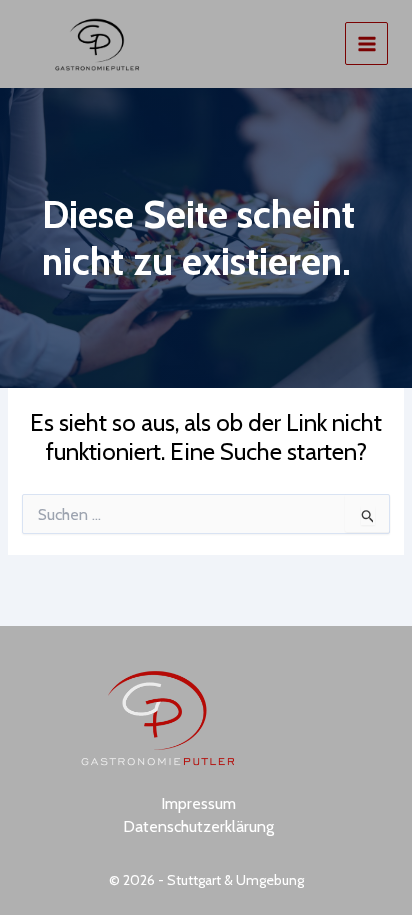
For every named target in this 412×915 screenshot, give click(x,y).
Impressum (198, 803)
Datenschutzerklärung (198, 826)
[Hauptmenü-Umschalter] (366, 43)
